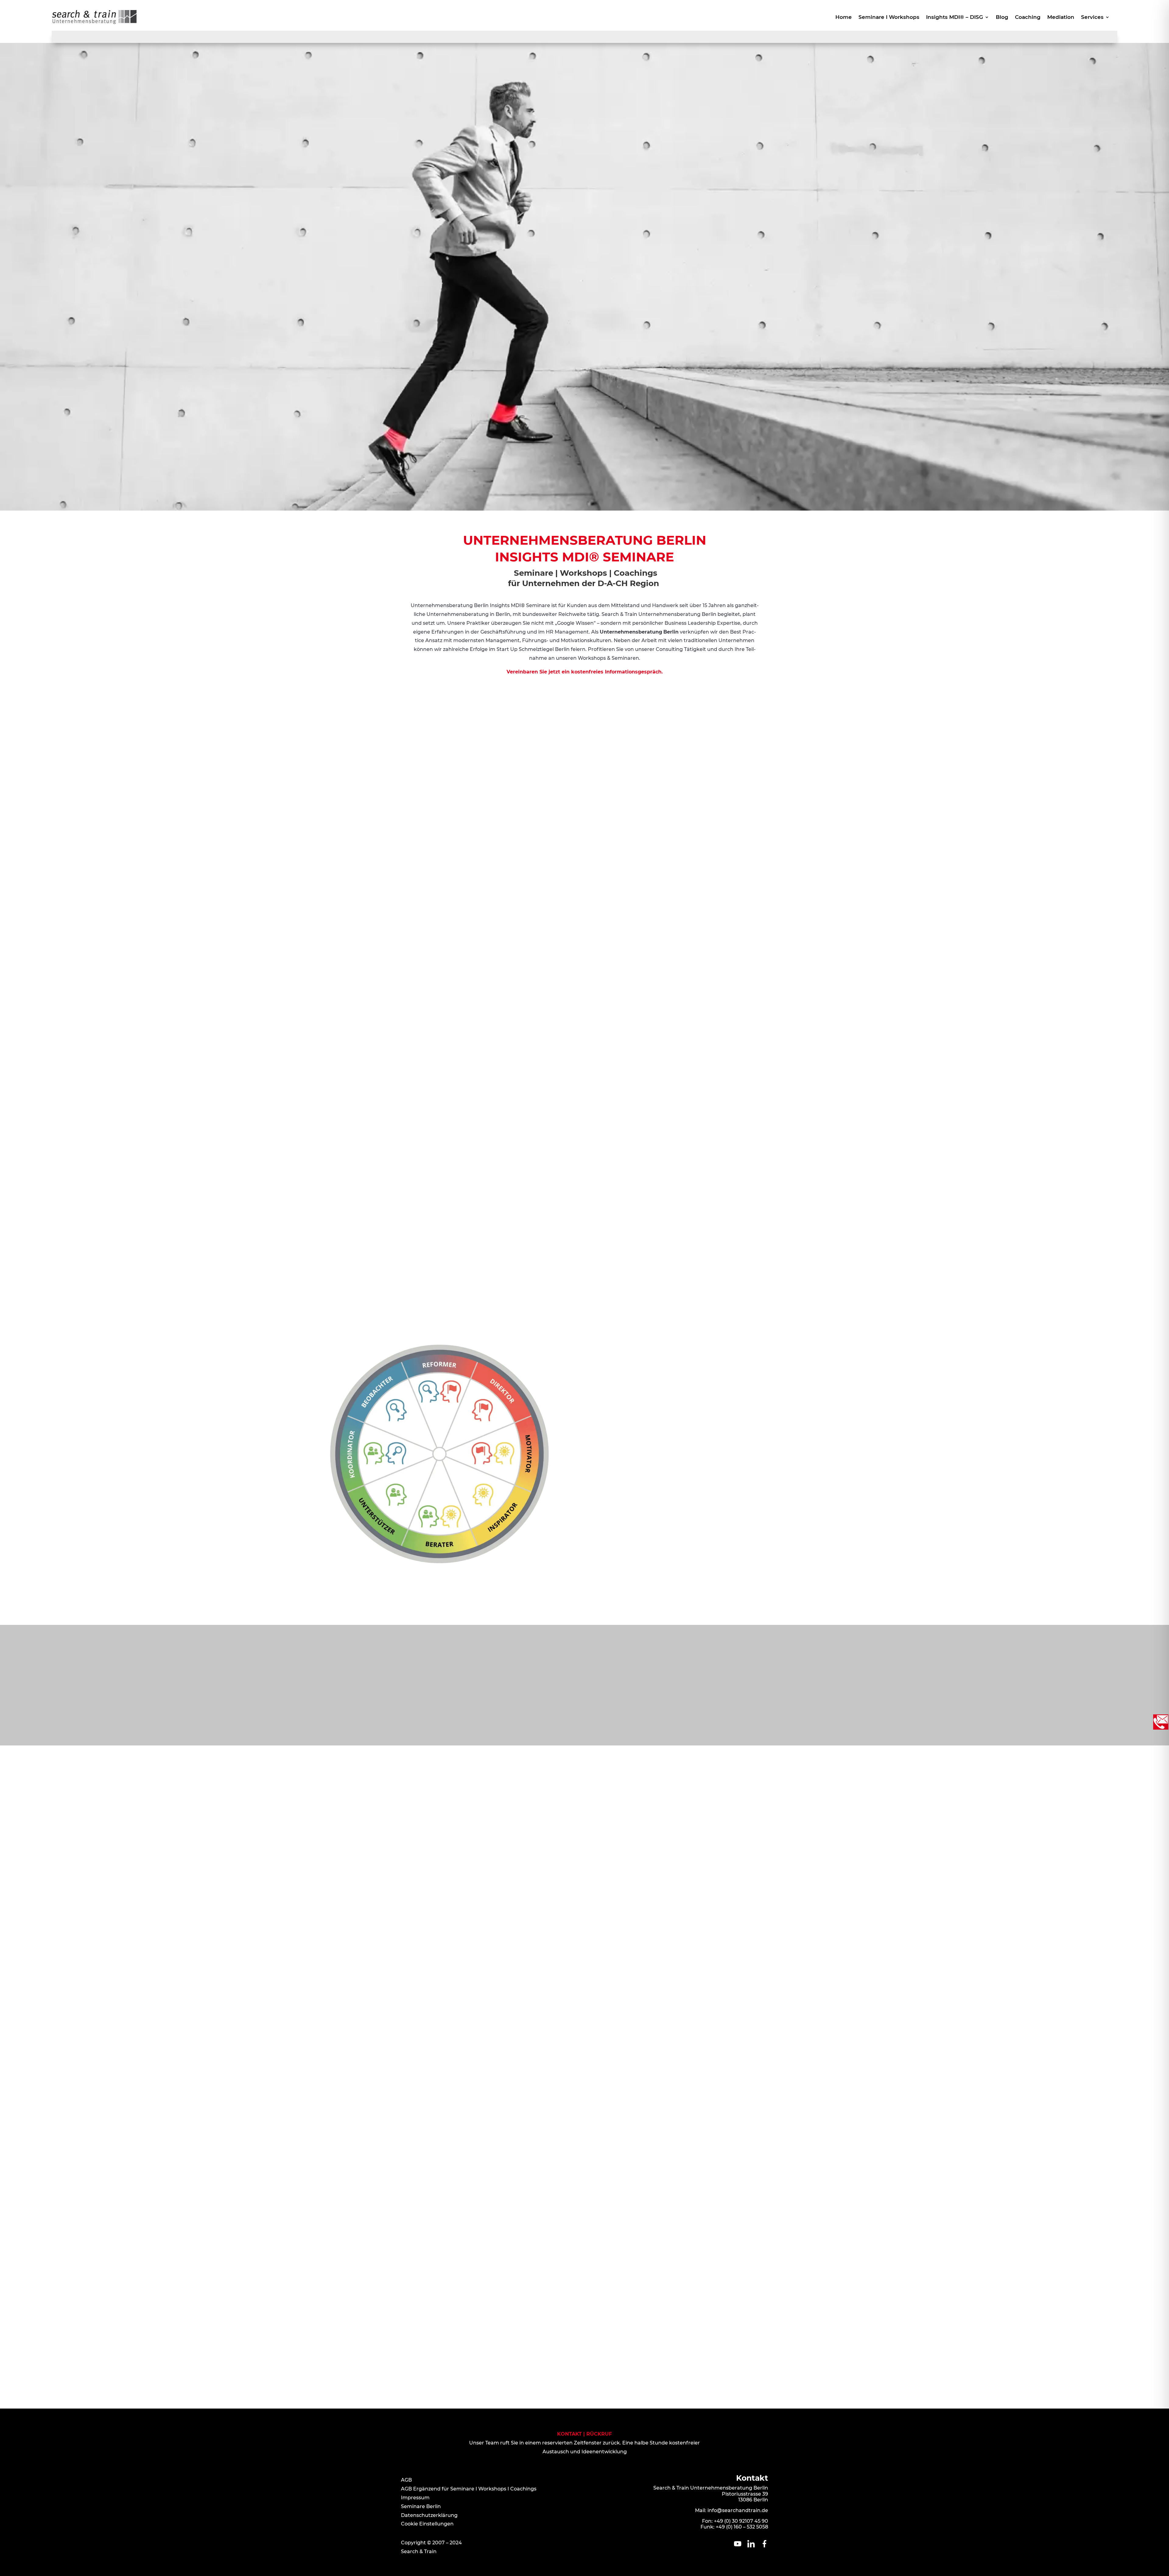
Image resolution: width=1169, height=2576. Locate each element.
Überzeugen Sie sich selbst (294, 1284)
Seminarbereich (85, 1229)
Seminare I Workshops (889, 18)
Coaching (1028, 18)
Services (1092, 18)
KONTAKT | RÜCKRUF (584, 2434)
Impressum (415, 2498)
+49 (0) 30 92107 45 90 (741, 2521)
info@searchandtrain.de (738, 2510)
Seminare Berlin (421, 2506)
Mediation (1061, 18)
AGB (406, 2480)
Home (844, 18)
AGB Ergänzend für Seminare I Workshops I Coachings (469, 2489)
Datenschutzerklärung (429, 2515)
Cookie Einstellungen (427, 2524)
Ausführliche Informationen (732, 1407)
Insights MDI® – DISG (955, 18)
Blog (1002, 18)
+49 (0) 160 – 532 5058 (742, 2527)
